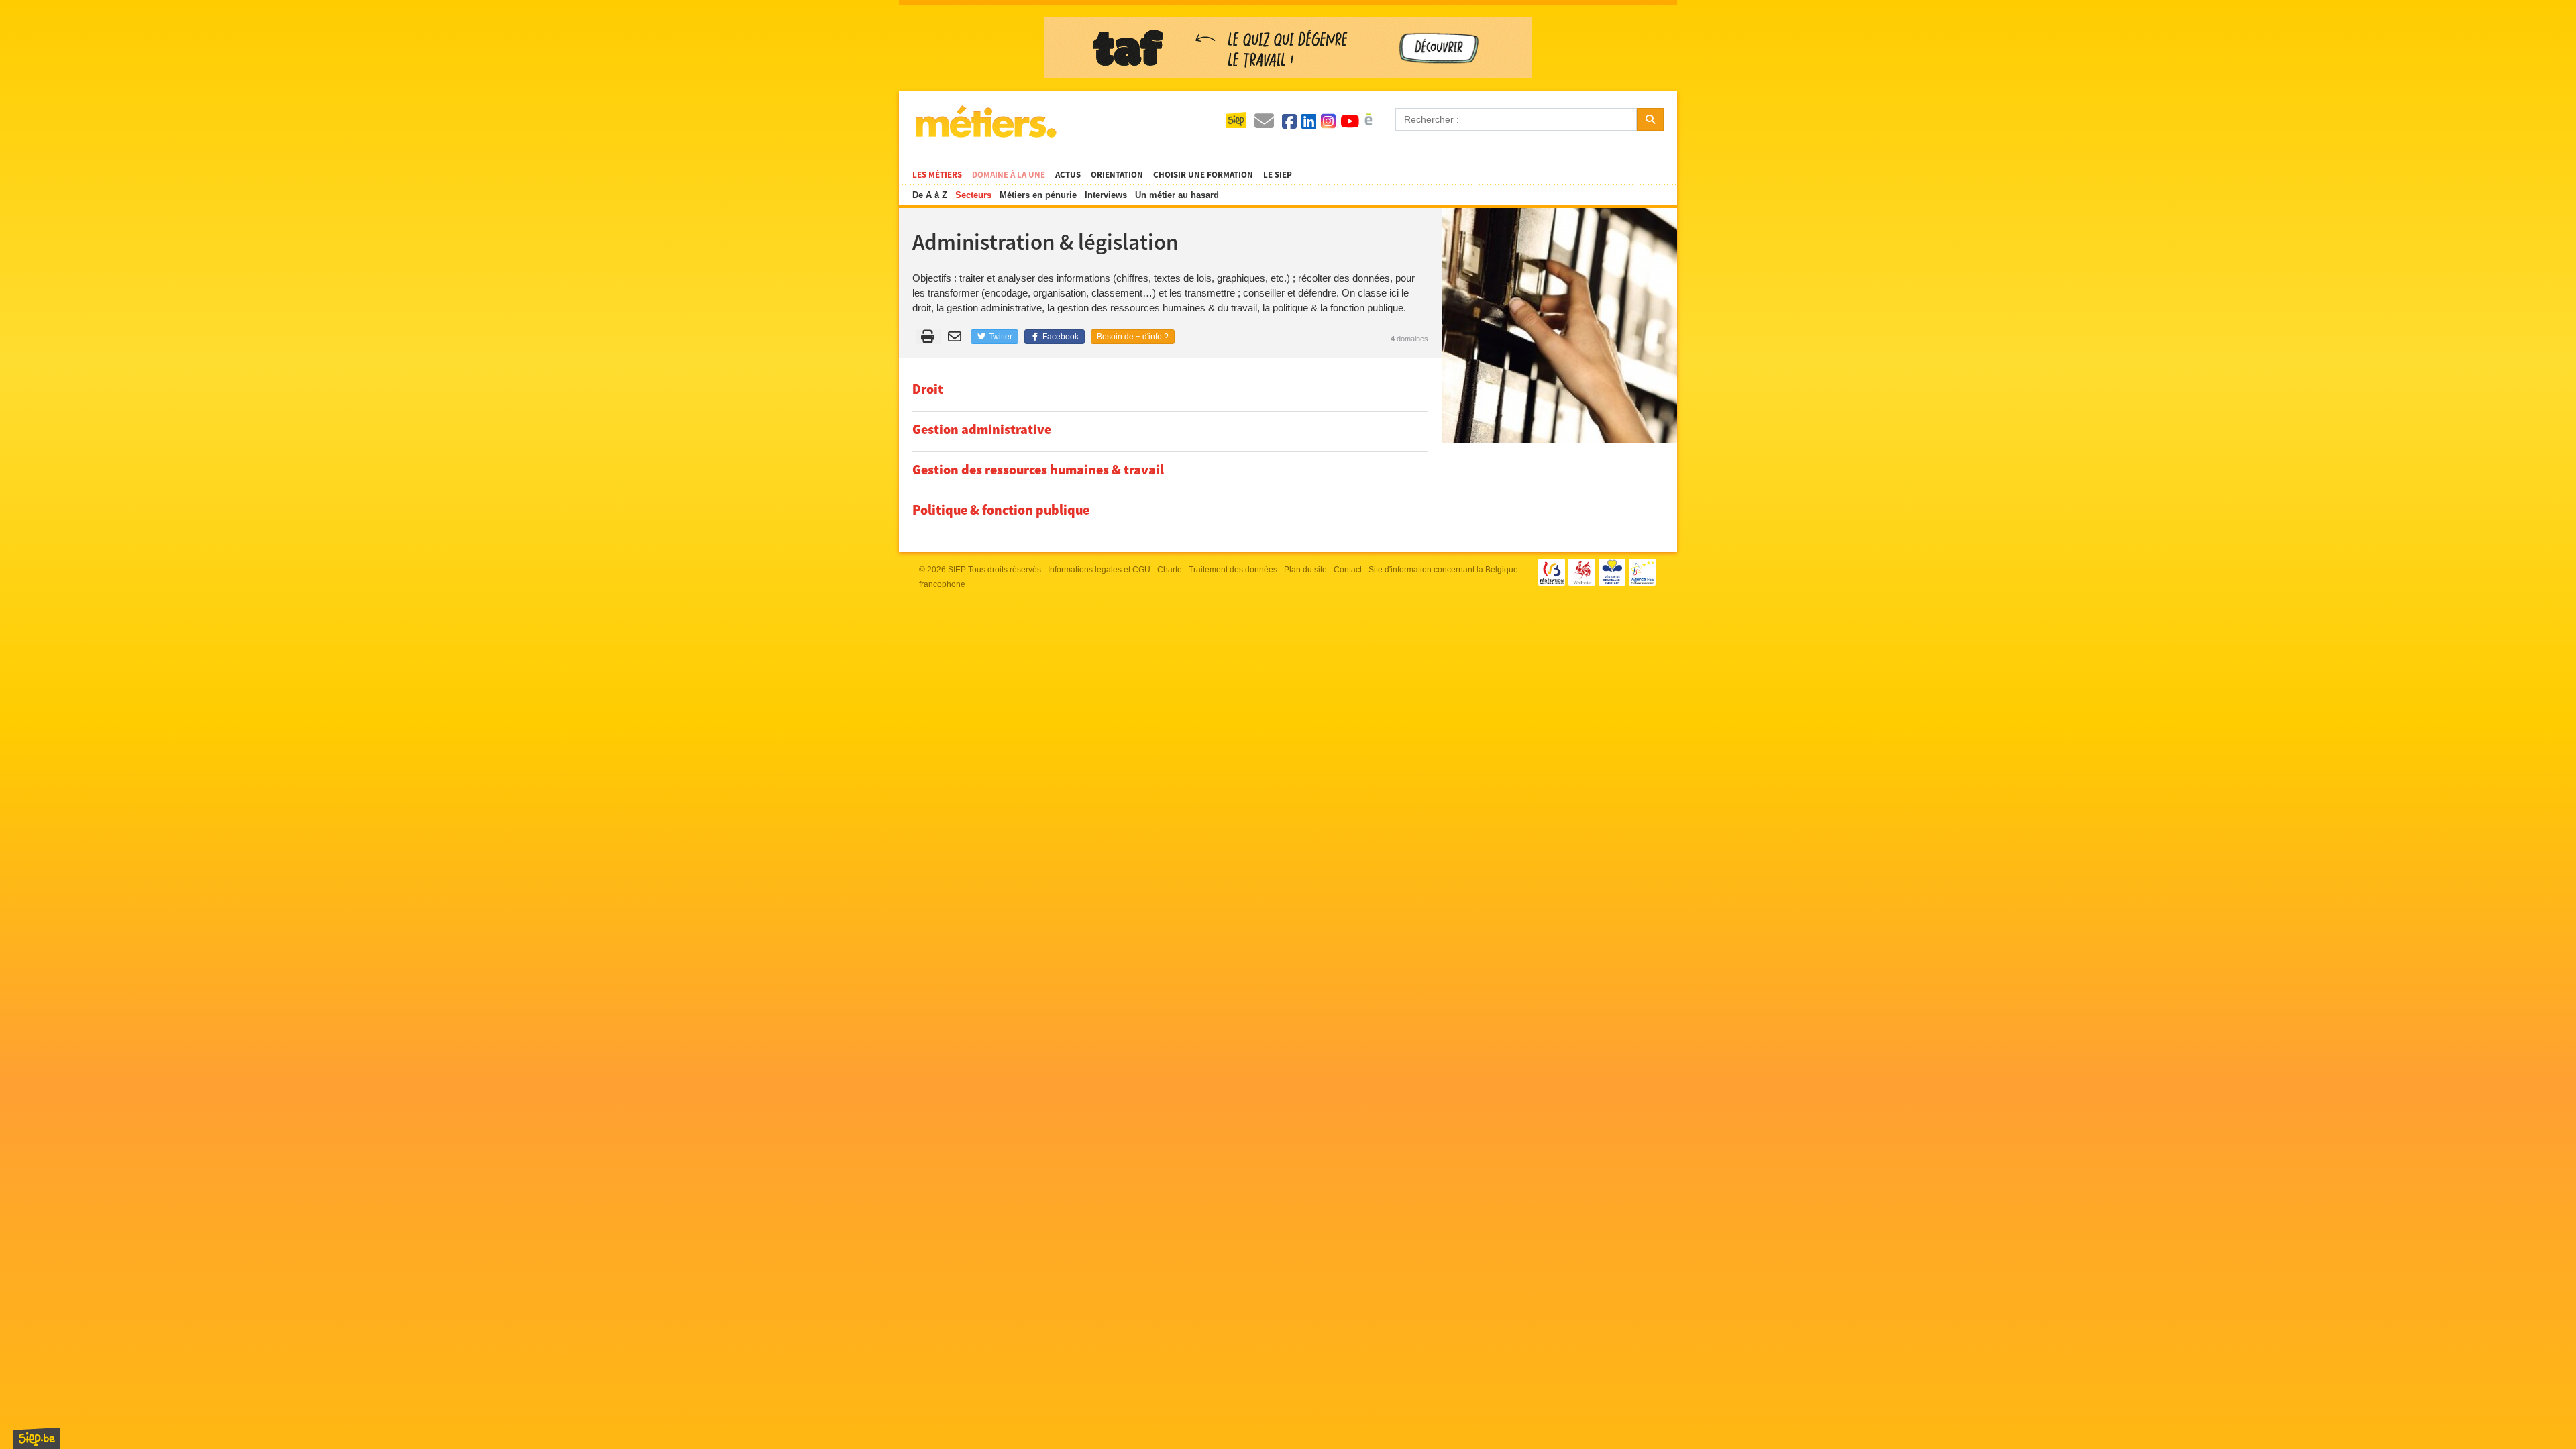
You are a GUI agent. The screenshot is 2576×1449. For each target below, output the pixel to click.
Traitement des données (1233, 570)
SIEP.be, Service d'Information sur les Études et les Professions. (37, 1438)
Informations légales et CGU (1099, 570)
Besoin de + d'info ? (1133, 337)
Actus (1068, 175)
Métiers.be (985, 121)
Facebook (1060, 337)
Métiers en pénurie (1038, 195)
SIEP (957, 570)
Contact (1348, 570)
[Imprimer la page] (928, 337)
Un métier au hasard (1177, 195)
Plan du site (1305, 570)
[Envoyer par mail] (957, 337)
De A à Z (930, 195)
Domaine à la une (1009, 175)
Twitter (1000, 337)
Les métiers (937, 175)
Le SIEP (1278, 175)
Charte (1170, 570)
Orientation (1117, 175)
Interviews (1106, 195)
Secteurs (973, 195)
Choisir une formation (1203, 175)
